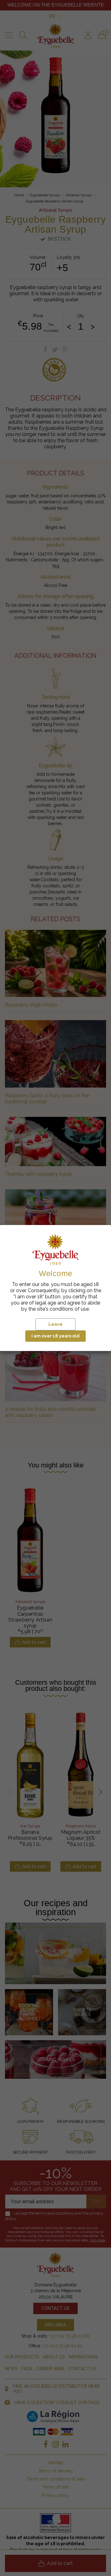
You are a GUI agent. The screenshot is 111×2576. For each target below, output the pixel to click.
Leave (55, 1324)
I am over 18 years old (55, 1336)
